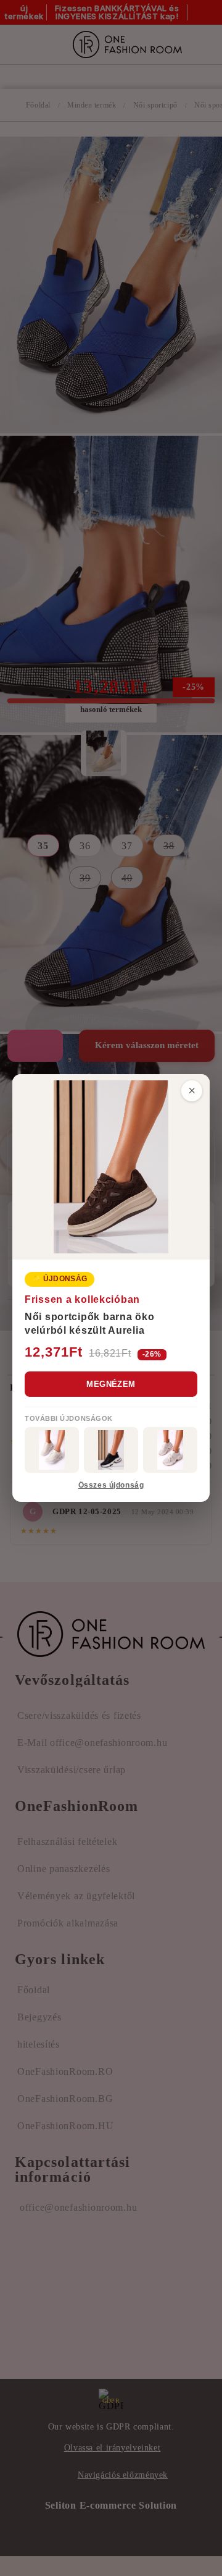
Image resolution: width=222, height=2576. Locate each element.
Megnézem (111, 1384)
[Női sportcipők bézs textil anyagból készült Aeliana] (170, 1450)
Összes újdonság (111, 1485)
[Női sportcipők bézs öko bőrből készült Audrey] (52, 1450)
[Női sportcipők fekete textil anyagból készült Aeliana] (111, 1450)
